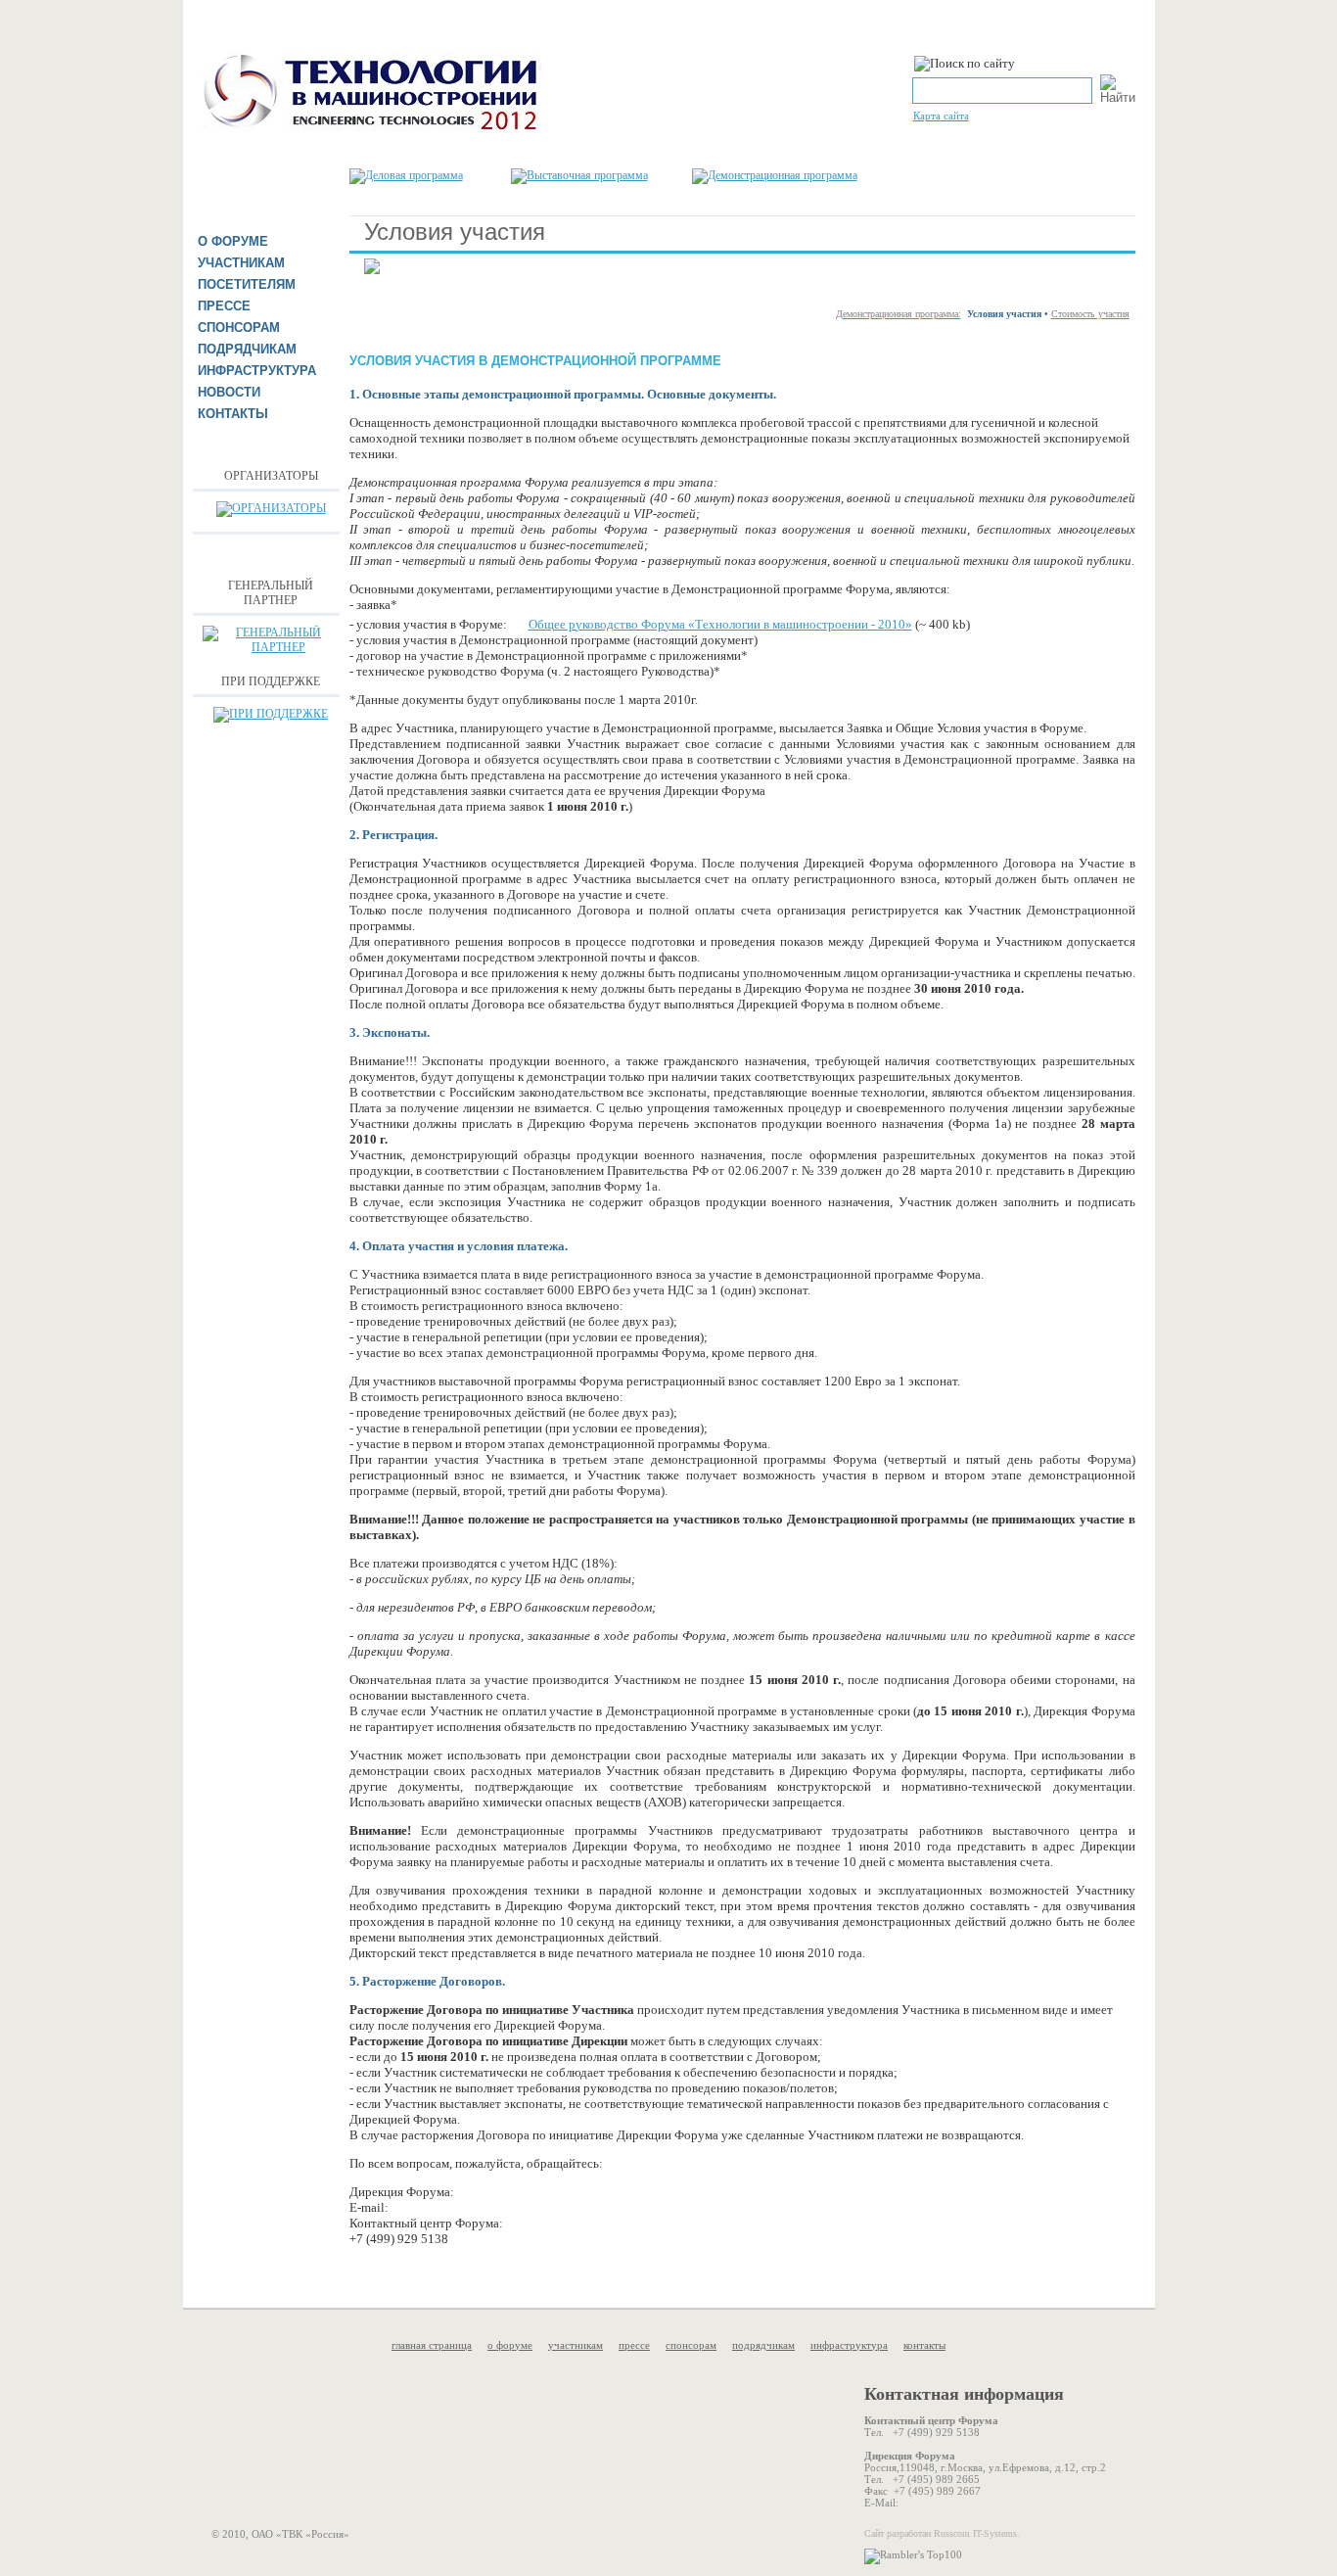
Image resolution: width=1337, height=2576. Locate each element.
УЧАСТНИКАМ (241, 263)
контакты (924, 2345)
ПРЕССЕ (224, 306)
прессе (634, 2345)
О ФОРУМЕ (233, 241)
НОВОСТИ (229, 392)
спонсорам (691, 2345)
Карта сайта (941, 116)
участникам (576, 2345)
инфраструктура (849, 2345)
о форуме (510, 2345)
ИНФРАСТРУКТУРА (257, 371)
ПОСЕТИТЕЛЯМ (247, 284)
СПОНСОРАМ (239, 328)
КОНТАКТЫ (233, 414)
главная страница (432, 2345)
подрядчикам (763, 2345)
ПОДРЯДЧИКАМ (247, 349)
